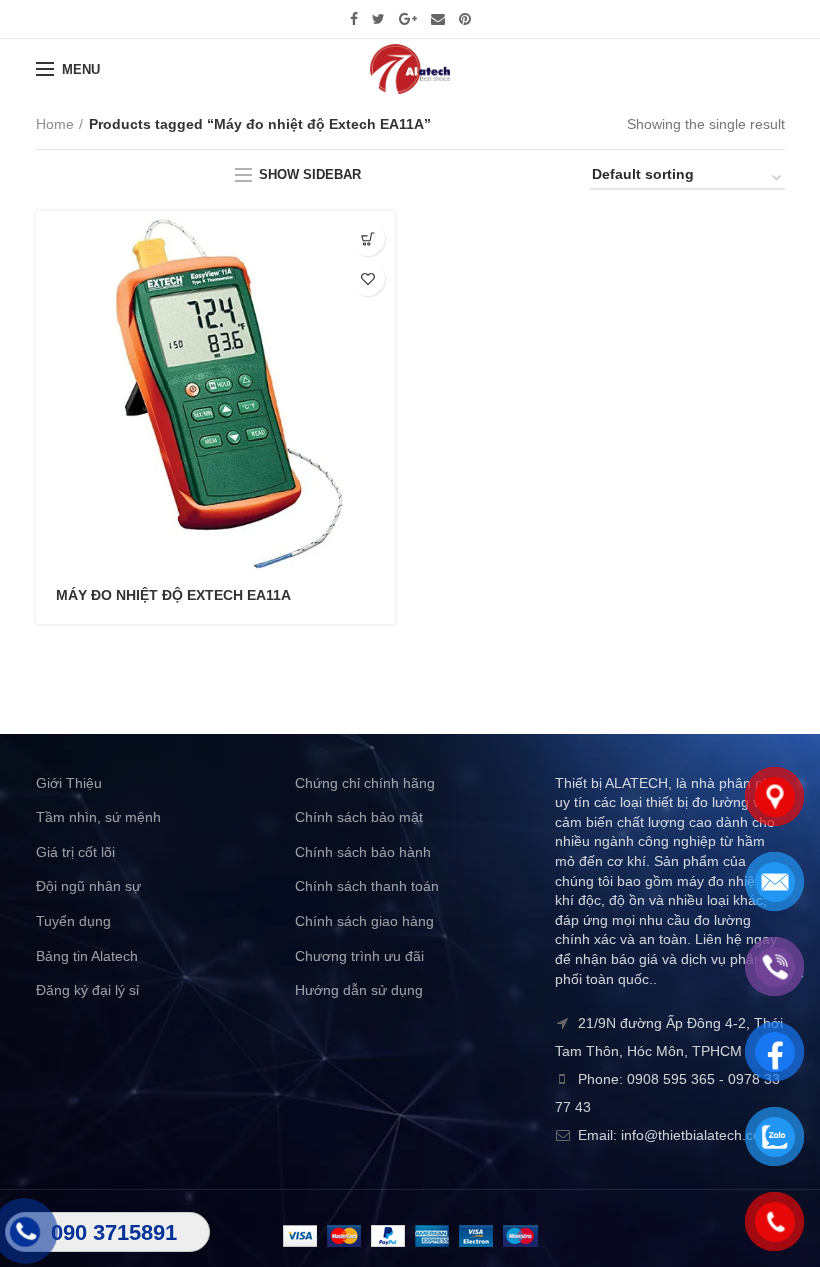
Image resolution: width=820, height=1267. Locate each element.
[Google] (408, 19)
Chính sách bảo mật (359, 817)
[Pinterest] (465, 19)
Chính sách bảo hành (363, 852)
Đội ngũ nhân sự (88, 886)
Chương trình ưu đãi (359, 956)
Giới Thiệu (69, 783)
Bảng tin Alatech (87, 956)
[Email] (438, 19)
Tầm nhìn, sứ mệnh (98, 817)
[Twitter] (378, 19)
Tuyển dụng (73, 921)
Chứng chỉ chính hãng (365, 783)
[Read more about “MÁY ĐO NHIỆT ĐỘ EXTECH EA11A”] (367, 238)
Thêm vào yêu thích (367, 278)
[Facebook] (354, 19)
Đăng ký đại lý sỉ (87, 990)
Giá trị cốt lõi (75, 852)
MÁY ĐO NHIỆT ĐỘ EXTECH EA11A (173, 595)
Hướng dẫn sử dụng (359, 990)
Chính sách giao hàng (364, 921)
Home (55, 124)
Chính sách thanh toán (367, 886)
